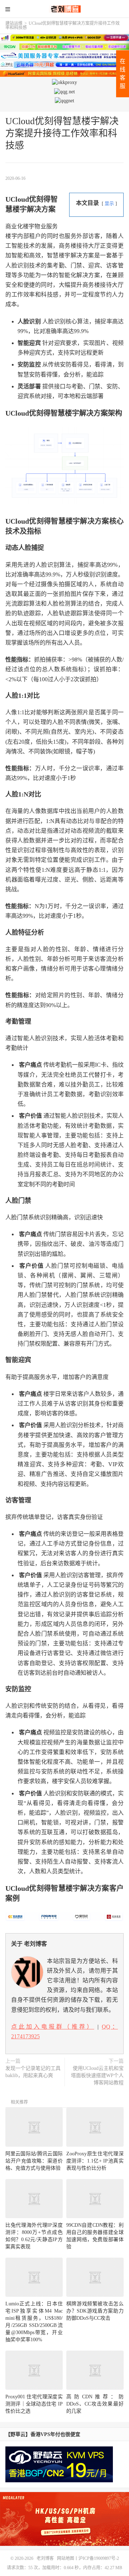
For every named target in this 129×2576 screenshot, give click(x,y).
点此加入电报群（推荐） (53, 2027)
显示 (109, 204)
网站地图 (66, 2558)
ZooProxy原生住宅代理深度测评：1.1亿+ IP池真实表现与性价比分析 (95, 2161)
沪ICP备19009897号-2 (99, 2558)
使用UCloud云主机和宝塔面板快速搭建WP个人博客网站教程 (97, 2075)
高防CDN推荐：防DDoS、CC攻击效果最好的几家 (95, 2404)
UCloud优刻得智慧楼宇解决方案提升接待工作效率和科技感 (62, 133)
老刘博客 (64, 9)
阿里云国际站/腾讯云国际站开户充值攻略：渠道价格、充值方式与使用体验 (34, 2161)
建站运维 (14, 23)
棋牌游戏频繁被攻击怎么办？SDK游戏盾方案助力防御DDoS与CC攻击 (95, 2311)
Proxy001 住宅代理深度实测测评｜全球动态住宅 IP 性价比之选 (34, 2404)
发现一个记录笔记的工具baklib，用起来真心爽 (33, 2072)
